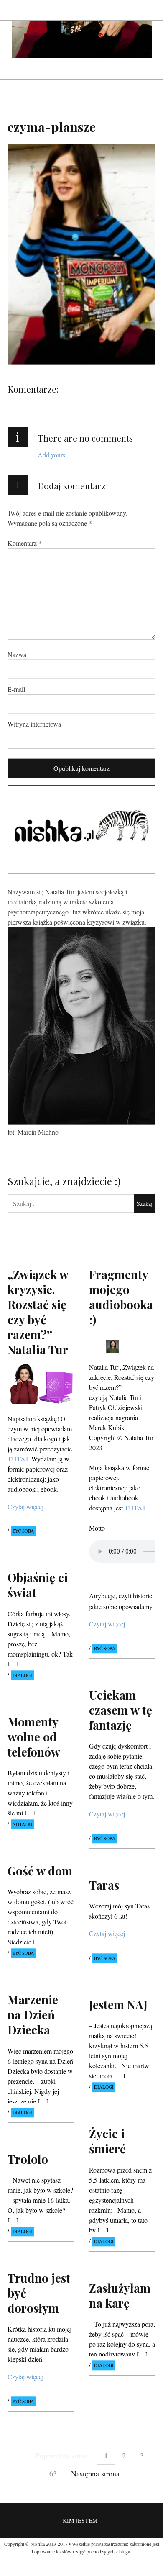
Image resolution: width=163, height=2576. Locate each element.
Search (150, 10)
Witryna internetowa (34, 724)
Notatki (23, 1824)
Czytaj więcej (25, 1506)
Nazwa (17, 654)
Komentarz (25, 543)
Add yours (51, 455)
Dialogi (22, 1675)
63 (53, 2473)
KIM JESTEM (80, 2521)
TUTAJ (18, 1458)
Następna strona (95, 2473)
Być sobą (23, 1531)
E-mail (16, 689)
